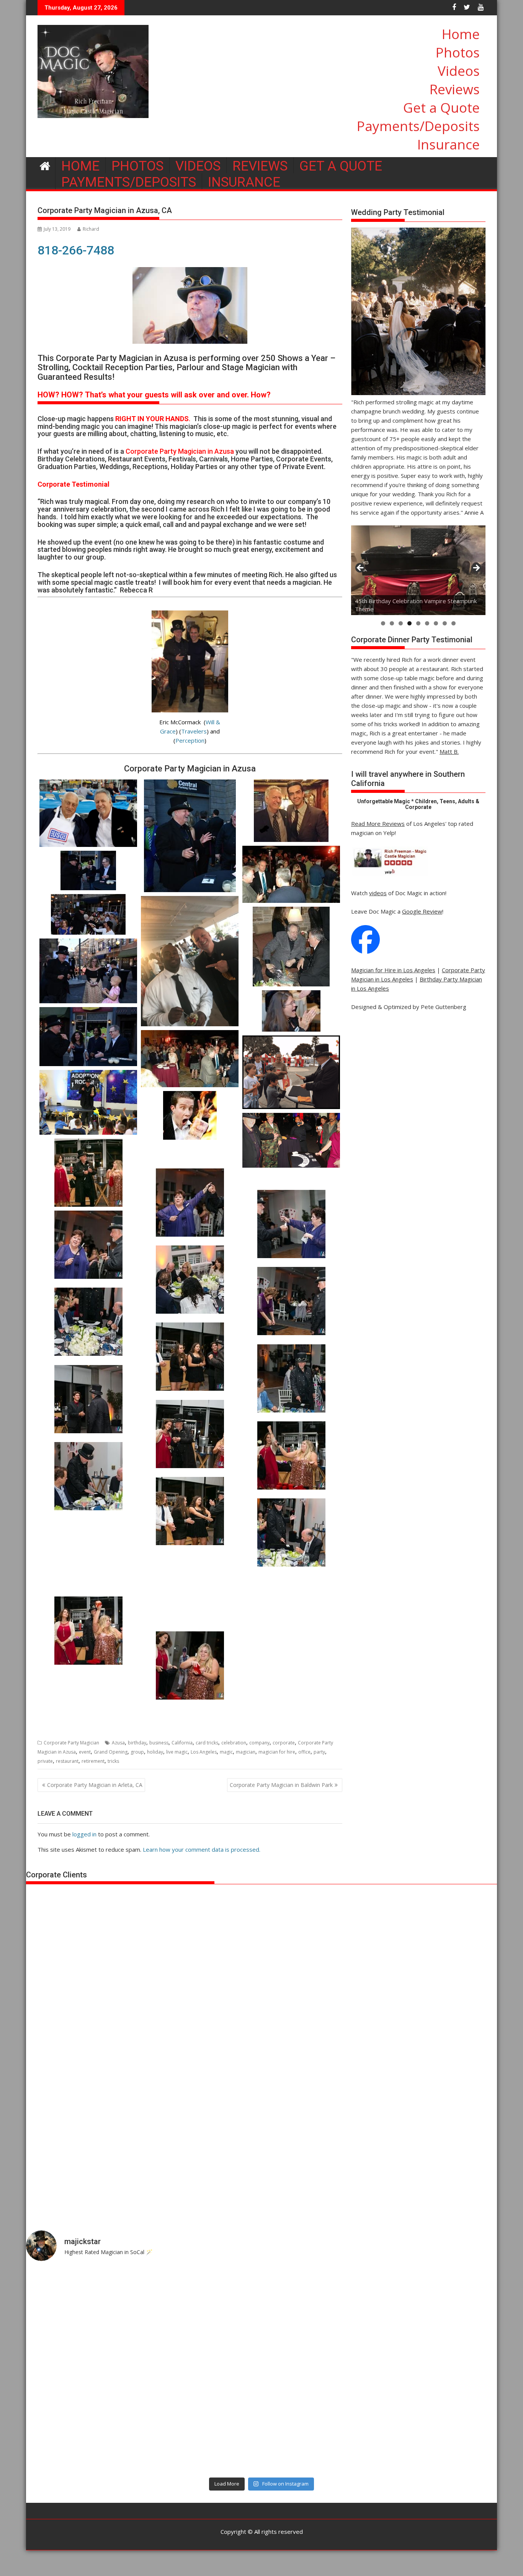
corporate (284, 1743)
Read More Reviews (378, 824)
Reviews (455, 89)
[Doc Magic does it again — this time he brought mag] (83, 2439)
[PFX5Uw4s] (190, 1280)
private (45, 1761)
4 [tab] (409, 623)
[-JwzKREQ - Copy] (190, 1434)
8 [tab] (445, 623)
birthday (137, 1743)
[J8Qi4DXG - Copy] (291, 1455)
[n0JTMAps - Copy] (190, 1357)
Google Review (422, 911)
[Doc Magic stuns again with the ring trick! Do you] (440, 2371)
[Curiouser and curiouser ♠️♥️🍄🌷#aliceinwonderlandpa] (83, 2302)
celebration (234, 1743)
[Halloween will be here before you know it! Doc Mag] (440, 2302)
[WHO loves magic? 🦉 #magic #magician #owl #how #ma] (83, 2371)
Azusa (118, 1743)
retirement (93, 1761)
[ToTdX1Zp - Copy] (88, 1245)
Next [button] (476, 568)
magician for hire (277, 1752)
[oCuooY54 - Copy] (291, 1224)
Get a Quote (441, 107)
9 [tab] (454, 623)
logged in (84, 1834)
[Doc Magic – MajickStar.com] (45, 165)
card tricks (207, 1743)
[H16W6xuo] (190, 1665)
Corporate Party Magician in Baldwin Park (281, 1785)
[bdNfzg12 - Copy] (190, 1591)
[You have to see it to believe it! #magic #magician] (202, 2439)
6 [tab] (427, 623)
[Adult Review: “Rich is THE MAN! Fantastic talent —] (202, 2371)
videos (378, 893)
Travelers (194, 731)
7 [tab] (436, 623)
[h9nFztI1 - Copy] (88, 1173)
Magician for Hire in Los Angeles (393, 970)
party (319, 1752)
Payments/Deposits (418, 126)
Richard (91, 229)
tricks (113, 1761)
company (259, 1743)
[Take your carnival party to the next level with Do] (321, 2371)
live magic (177, 1752)
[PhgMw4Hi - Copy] (291, 1532)
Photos (458, 52)
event (85, 1752)
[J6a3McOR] (88, 1476)
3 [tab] (401, 623)
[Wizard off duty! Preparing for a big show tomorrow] (202, 2302)
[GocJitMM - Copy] (190, 1203)
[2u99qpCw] (291, 1612)
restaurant (67, 1761)
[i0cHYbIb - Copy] (190, 1511)
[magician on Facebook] (365, 952)
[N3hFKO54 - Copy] (291, 1301)
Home (461, 34)
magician (246, 1752)
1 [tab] (383, 623)
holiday (155, 1752)
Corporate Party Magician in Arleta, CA (95, 1785)
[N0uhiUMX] (88, 1322)
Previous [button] (361, 568)
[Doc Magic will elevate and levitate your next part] (321, 2439)
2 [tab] (392, 623)
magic (226, 1752)
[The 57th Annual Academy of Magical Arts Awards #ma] (440, 2439)
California (182, 1743)
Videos (459, 71)
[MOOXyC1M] (291, 1378)
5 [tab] (418, 623)
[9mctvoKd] (291, 1689)
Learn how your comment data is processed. (202, 1849)
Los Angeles (204, 1752)
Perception (190, 740)
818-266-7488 (76, 250)
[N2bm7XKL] (88, 1556)
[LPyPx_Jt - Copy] (88, 1399)
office (304, 1752)
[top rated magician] (389, 875)
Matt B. (449, 751)
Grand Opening (111, 1752)
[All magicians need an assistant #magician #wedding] (321, 2302)
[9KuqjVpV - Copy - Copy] (88, 1631)
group (137, 1752)
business (159, 1743)
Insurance (449, 144)
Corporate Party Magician (71, 1743)
